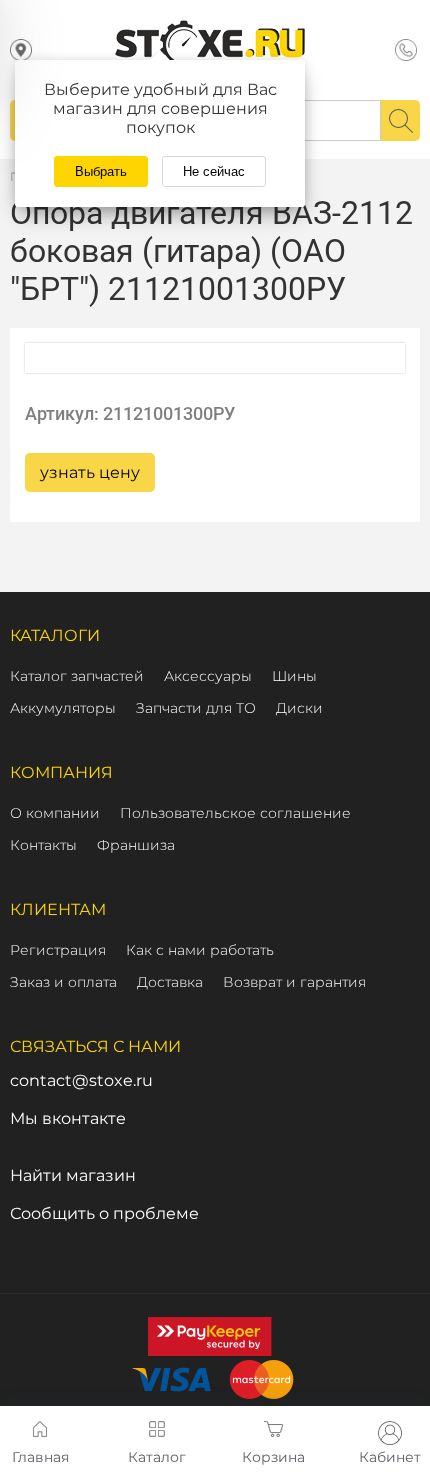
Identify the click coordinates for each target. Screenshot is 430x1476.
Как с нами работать (200, 950)
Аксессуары (208, 676)
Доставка (170, 982)
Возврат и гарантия (294, 982)
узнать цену (90, 472)
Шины (294, 676)
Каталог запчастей (77, 676)
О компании (55, 813)
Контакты (43, 845)
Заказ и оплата (63, 982)
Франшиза (136, 845)
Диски (299, 708)
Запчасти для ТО (196, 708)
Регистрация (58, 950)
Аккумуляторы (63, 708)
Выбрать (101, 171)
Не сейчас (214, 171)
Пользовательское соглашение (235, 813)
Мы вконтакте (68, 1118)
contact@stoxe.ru (81, 1080)
